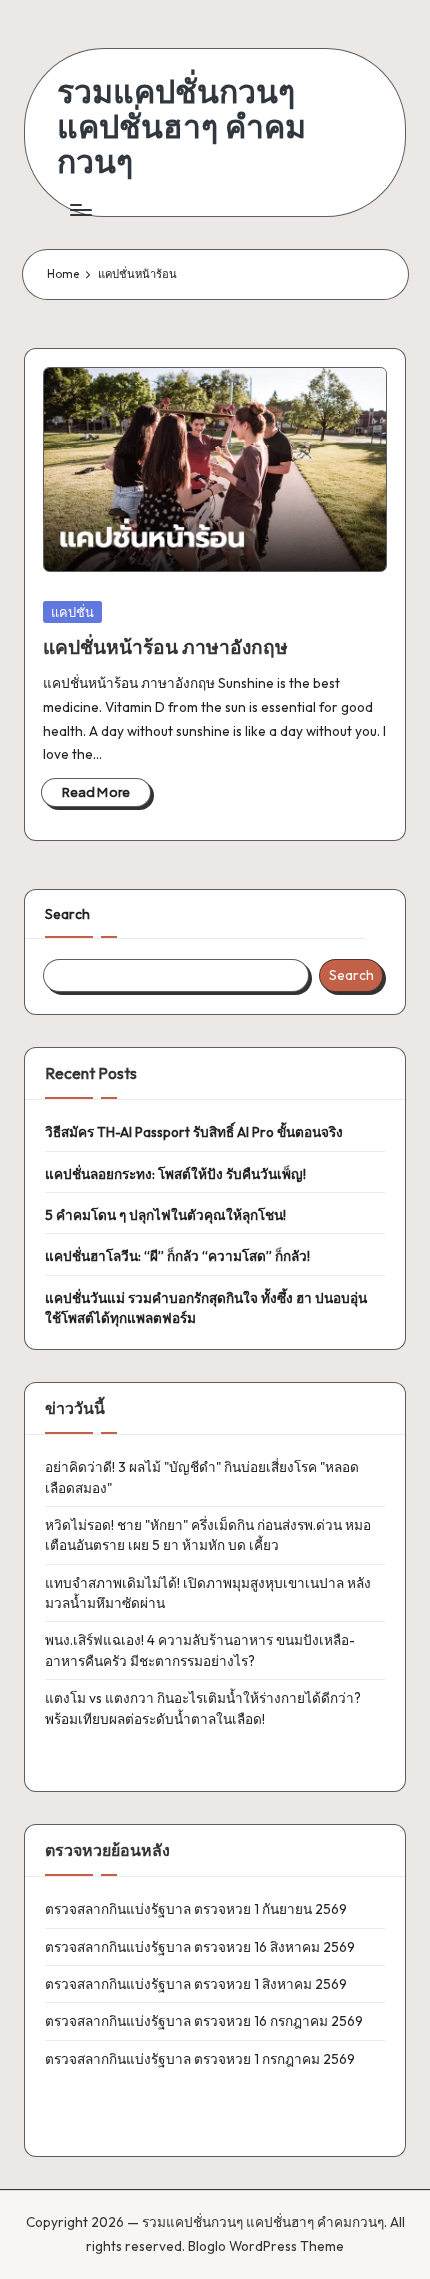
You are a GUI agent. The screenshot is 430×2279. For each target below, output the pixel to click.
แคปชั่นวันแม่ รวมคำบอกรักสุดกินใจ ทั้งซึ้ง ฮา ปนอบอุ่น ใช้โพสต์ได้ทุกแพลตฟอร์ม (206, 1308)
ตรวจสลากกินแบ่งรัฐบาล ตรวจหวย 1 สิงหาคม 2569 (196, 1984)
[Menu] (80, 210)
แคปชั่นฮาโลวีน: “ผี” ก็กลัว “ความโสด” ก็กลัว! (177, 1256)
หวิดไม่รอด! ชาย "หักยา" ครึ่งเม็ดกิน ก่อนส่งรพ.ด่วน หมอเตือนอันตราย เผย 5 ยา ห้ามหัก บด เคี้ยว (208, 1535)
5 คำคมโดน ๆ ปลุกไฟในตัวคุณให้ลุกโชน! (165, 1215)
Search (67, 914)
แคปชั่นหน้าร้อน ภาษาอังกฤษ (165, 647)
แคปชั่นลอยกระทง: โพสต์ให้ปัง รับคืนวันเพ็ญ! (175, 1174)
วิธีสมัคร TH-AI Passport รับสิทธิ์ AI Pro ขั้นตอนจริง (194, 1132)
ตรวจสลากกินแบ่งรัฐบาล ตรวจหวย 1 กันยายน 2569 (196, 1909)
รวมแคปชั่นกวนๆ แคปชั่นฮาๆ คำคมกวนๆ (181, 127)
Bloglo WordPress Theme (266, 2246)
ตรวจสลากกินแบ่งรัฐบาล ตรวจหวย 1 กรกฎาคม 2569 (200, 2059)
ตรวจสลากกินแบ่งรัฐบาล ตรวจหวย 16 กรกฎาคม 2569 (204, 2021)
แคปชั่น (72, 612)
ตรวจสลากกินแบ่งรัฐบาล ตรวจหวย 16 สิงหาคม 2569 (200, 1947)
